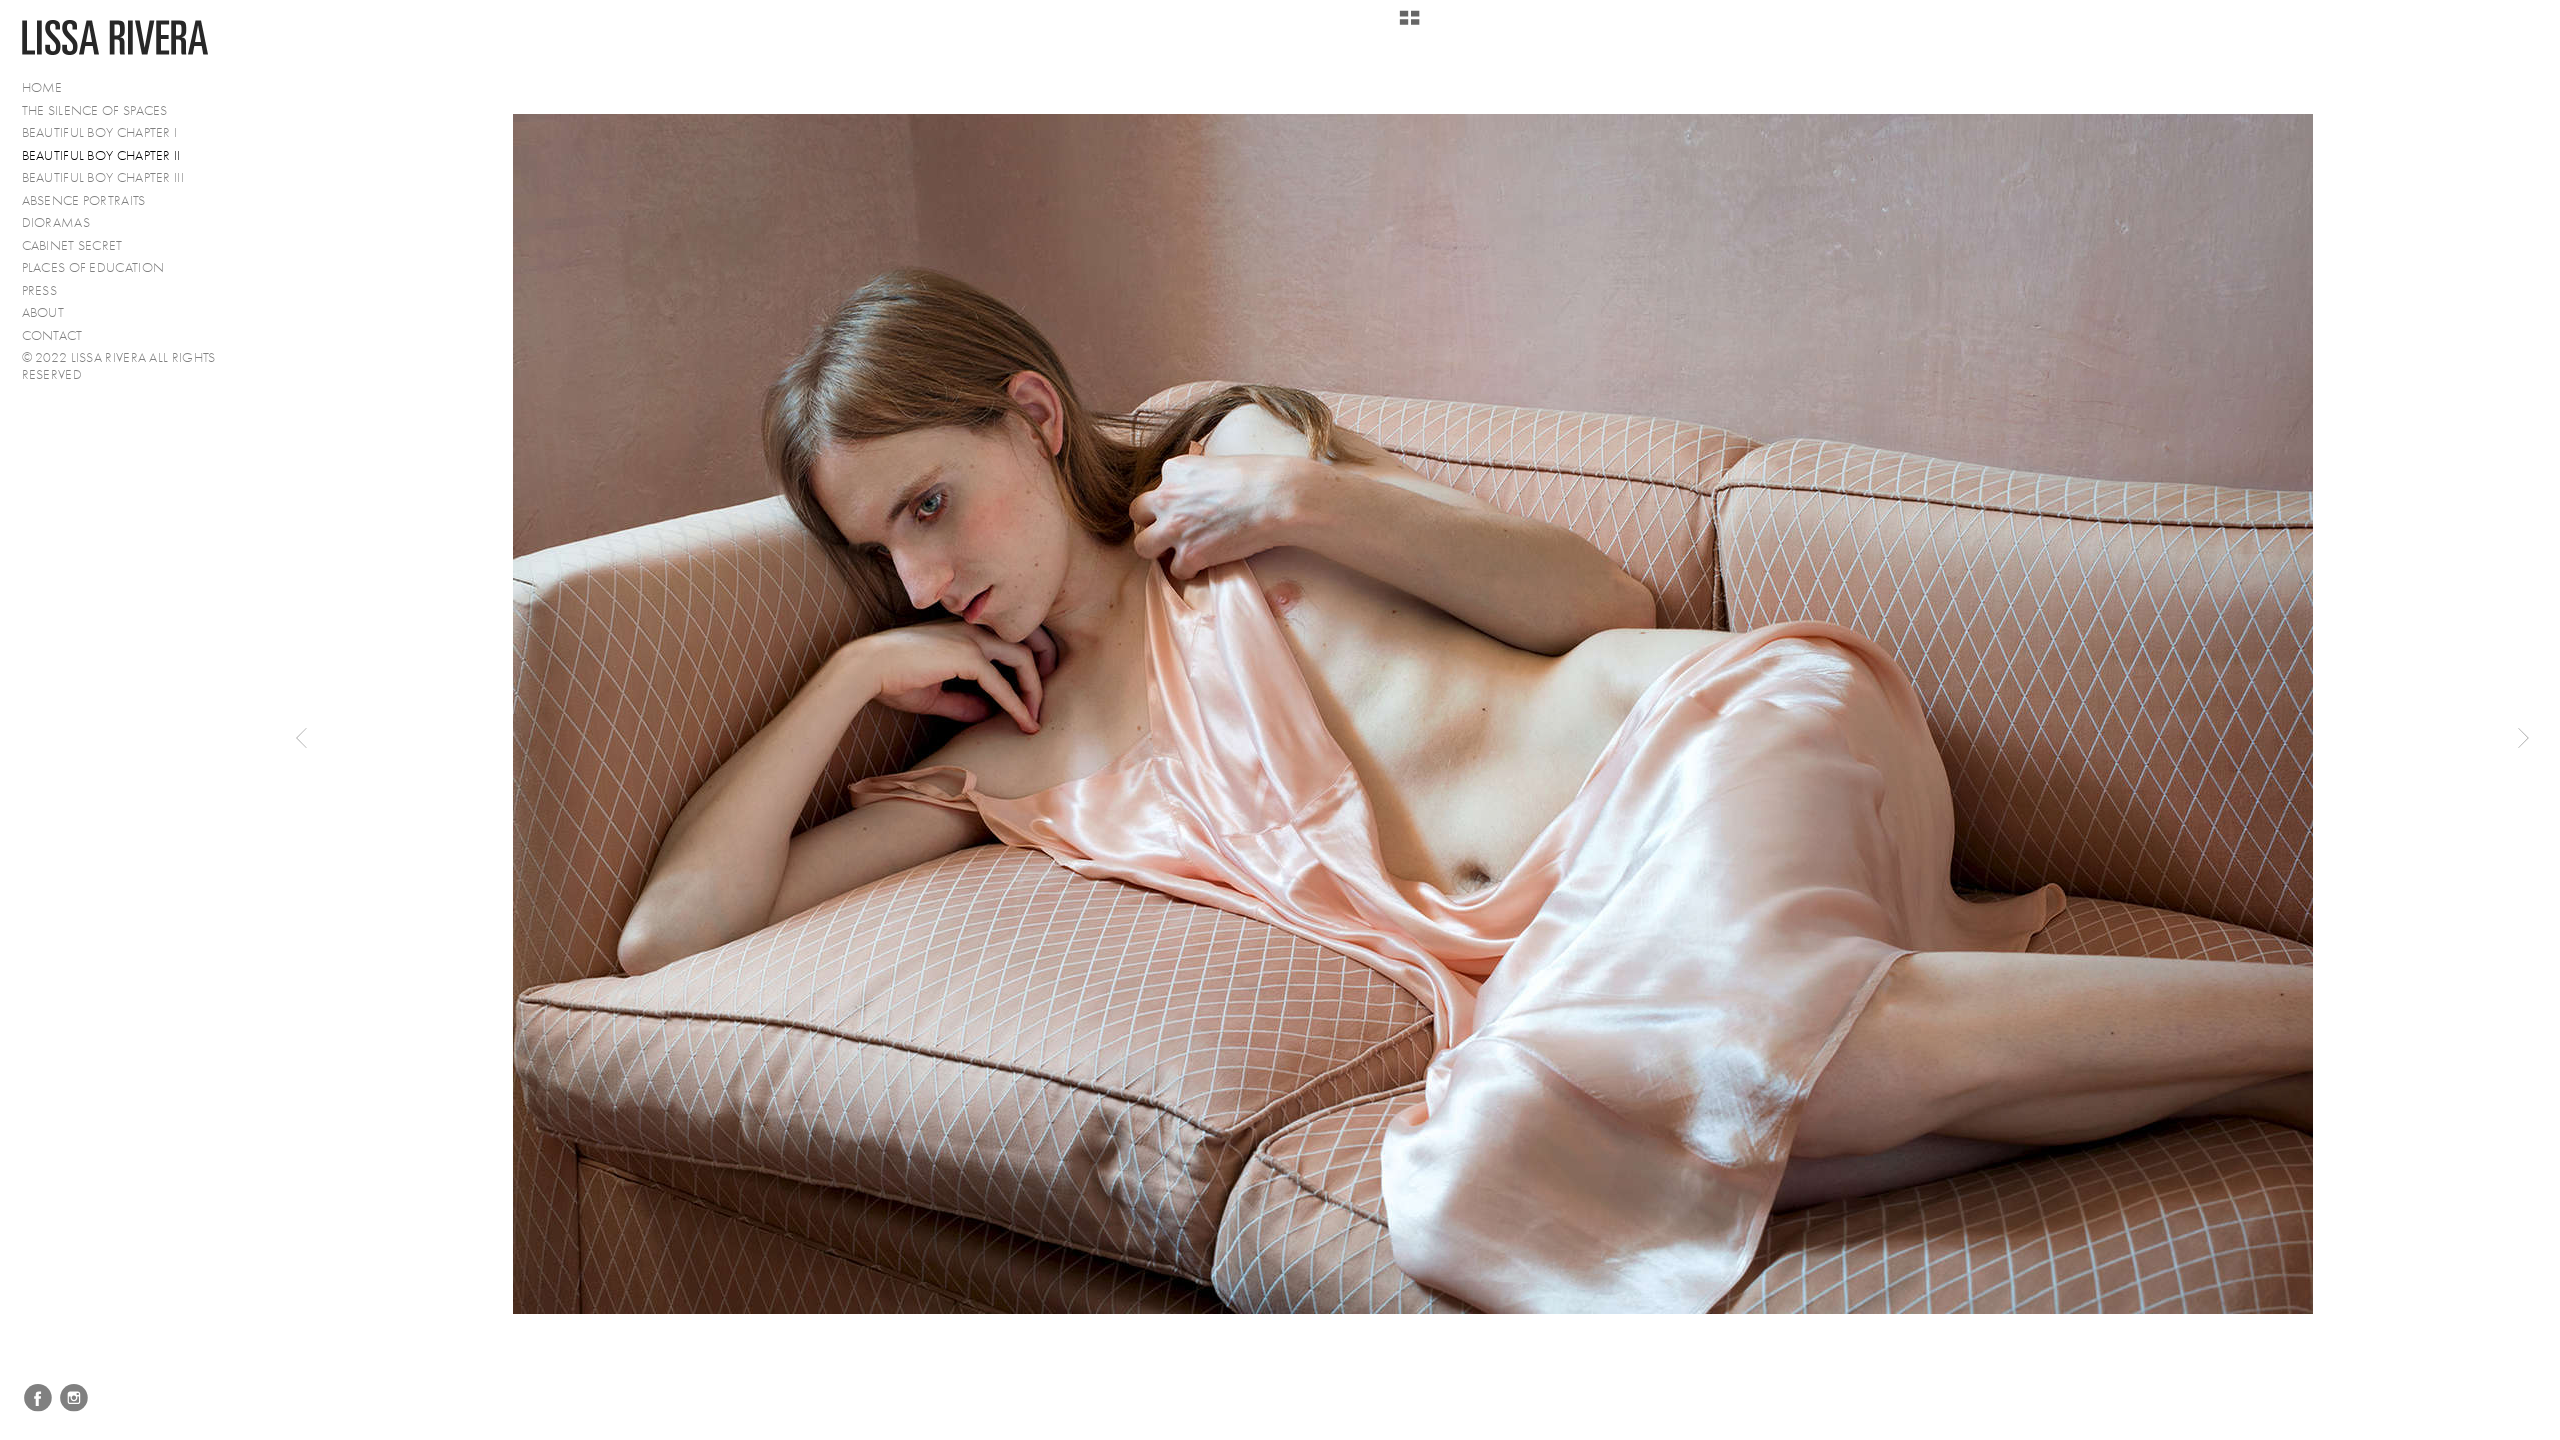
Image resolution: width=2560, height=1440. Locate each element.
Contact (52, 335)
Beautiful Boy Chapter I (100, 132)
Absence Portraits (84, 200)
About (43, 312)
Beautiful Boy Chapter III (103, 177)
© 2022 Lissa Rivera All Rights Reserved (119, 366)
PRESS (40, 290)
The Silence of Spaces (95, 110)
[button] (1409, 25)
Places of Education (93, 267)
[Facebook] (38, 1398)
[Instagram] (74, 1398)
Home (42, 87)
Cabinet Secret (72, 245)
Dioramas (56, 222)
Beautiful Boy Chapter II (101, 155)
